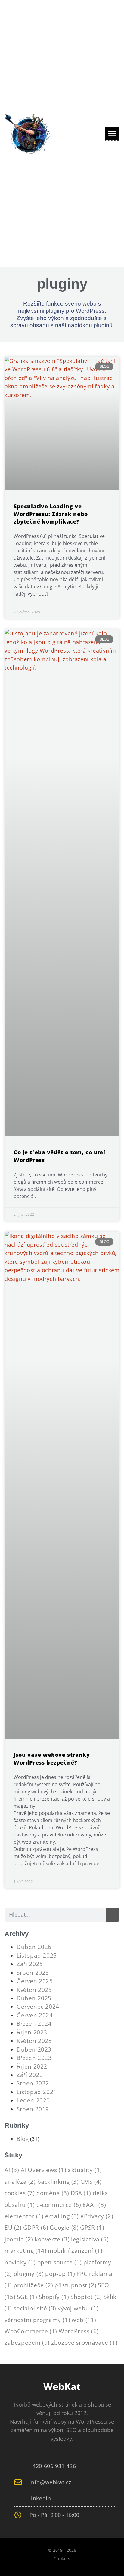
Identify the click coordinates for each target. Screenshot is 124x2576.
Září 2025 (30, 1964)
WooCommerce (31, 2331)
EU (13, 2227)
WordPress (79, 2331)
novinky (20, 2262)
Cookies (62, 2558)
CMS (91, 2182)
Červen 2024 (35, 2015)
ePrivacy (97, 2216)
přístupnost (75, 2285)
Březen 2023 (34, 2058)
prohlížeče (33, 2285)
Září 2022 (30, 2075)
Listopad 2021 (37, 2092)
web (84, 2320)
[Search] (113, 1914)
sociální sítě (35, 2308)
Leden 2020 (33, 2100)
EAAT (94, 2205)
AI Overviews (44, 2170)
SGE (27, 2297)
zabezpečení (27, 2343)
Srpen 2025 (33, 1972)
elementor (24, 2216)
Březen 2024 (34, 2023)
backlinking (58, 2182)
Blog (23, 2139)
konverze (52, 2239)
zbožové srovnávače (84, 2343)
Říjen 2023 (32, 2032)
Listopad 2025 (37, 1955)
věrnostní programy (37, 2320)
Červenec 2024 (38, 2006)
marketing (25, 2250)
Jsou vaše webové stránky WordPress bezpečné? (52, 1758)
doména (53, 2193)
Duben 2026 (34, 1947)
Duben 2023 (34, 2049)
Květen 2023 (34, 2041)
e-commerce (59, 2205)
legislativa (90, 2239)
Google (64, 2227)
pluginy (29, 2274)
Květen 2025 (34, 1990)
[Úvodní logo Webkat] (27, 134)
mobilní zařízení (75, 2250)
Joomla (19, 2239)
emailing (62, 2216)
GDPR (36, 2227)
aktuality (85, 2170)
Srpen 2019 (33, 2109)
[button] (112, 134)
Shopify (54, 2297)
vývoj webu (78, 2308)
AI (12, 2170)
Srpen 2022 (33, 2083)
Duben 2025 (34, 1998)
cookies (20, 2193)
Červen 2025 (35, 1981)
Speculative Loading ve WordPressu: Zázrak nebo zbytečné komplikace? (51, 514)
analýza (20, 2182)
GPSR (92, 2227)
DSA (81, 2193)
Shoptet (86, 2297)
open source (60, 2262)
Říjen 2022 (32, 2066)
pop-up (60, 2274)
